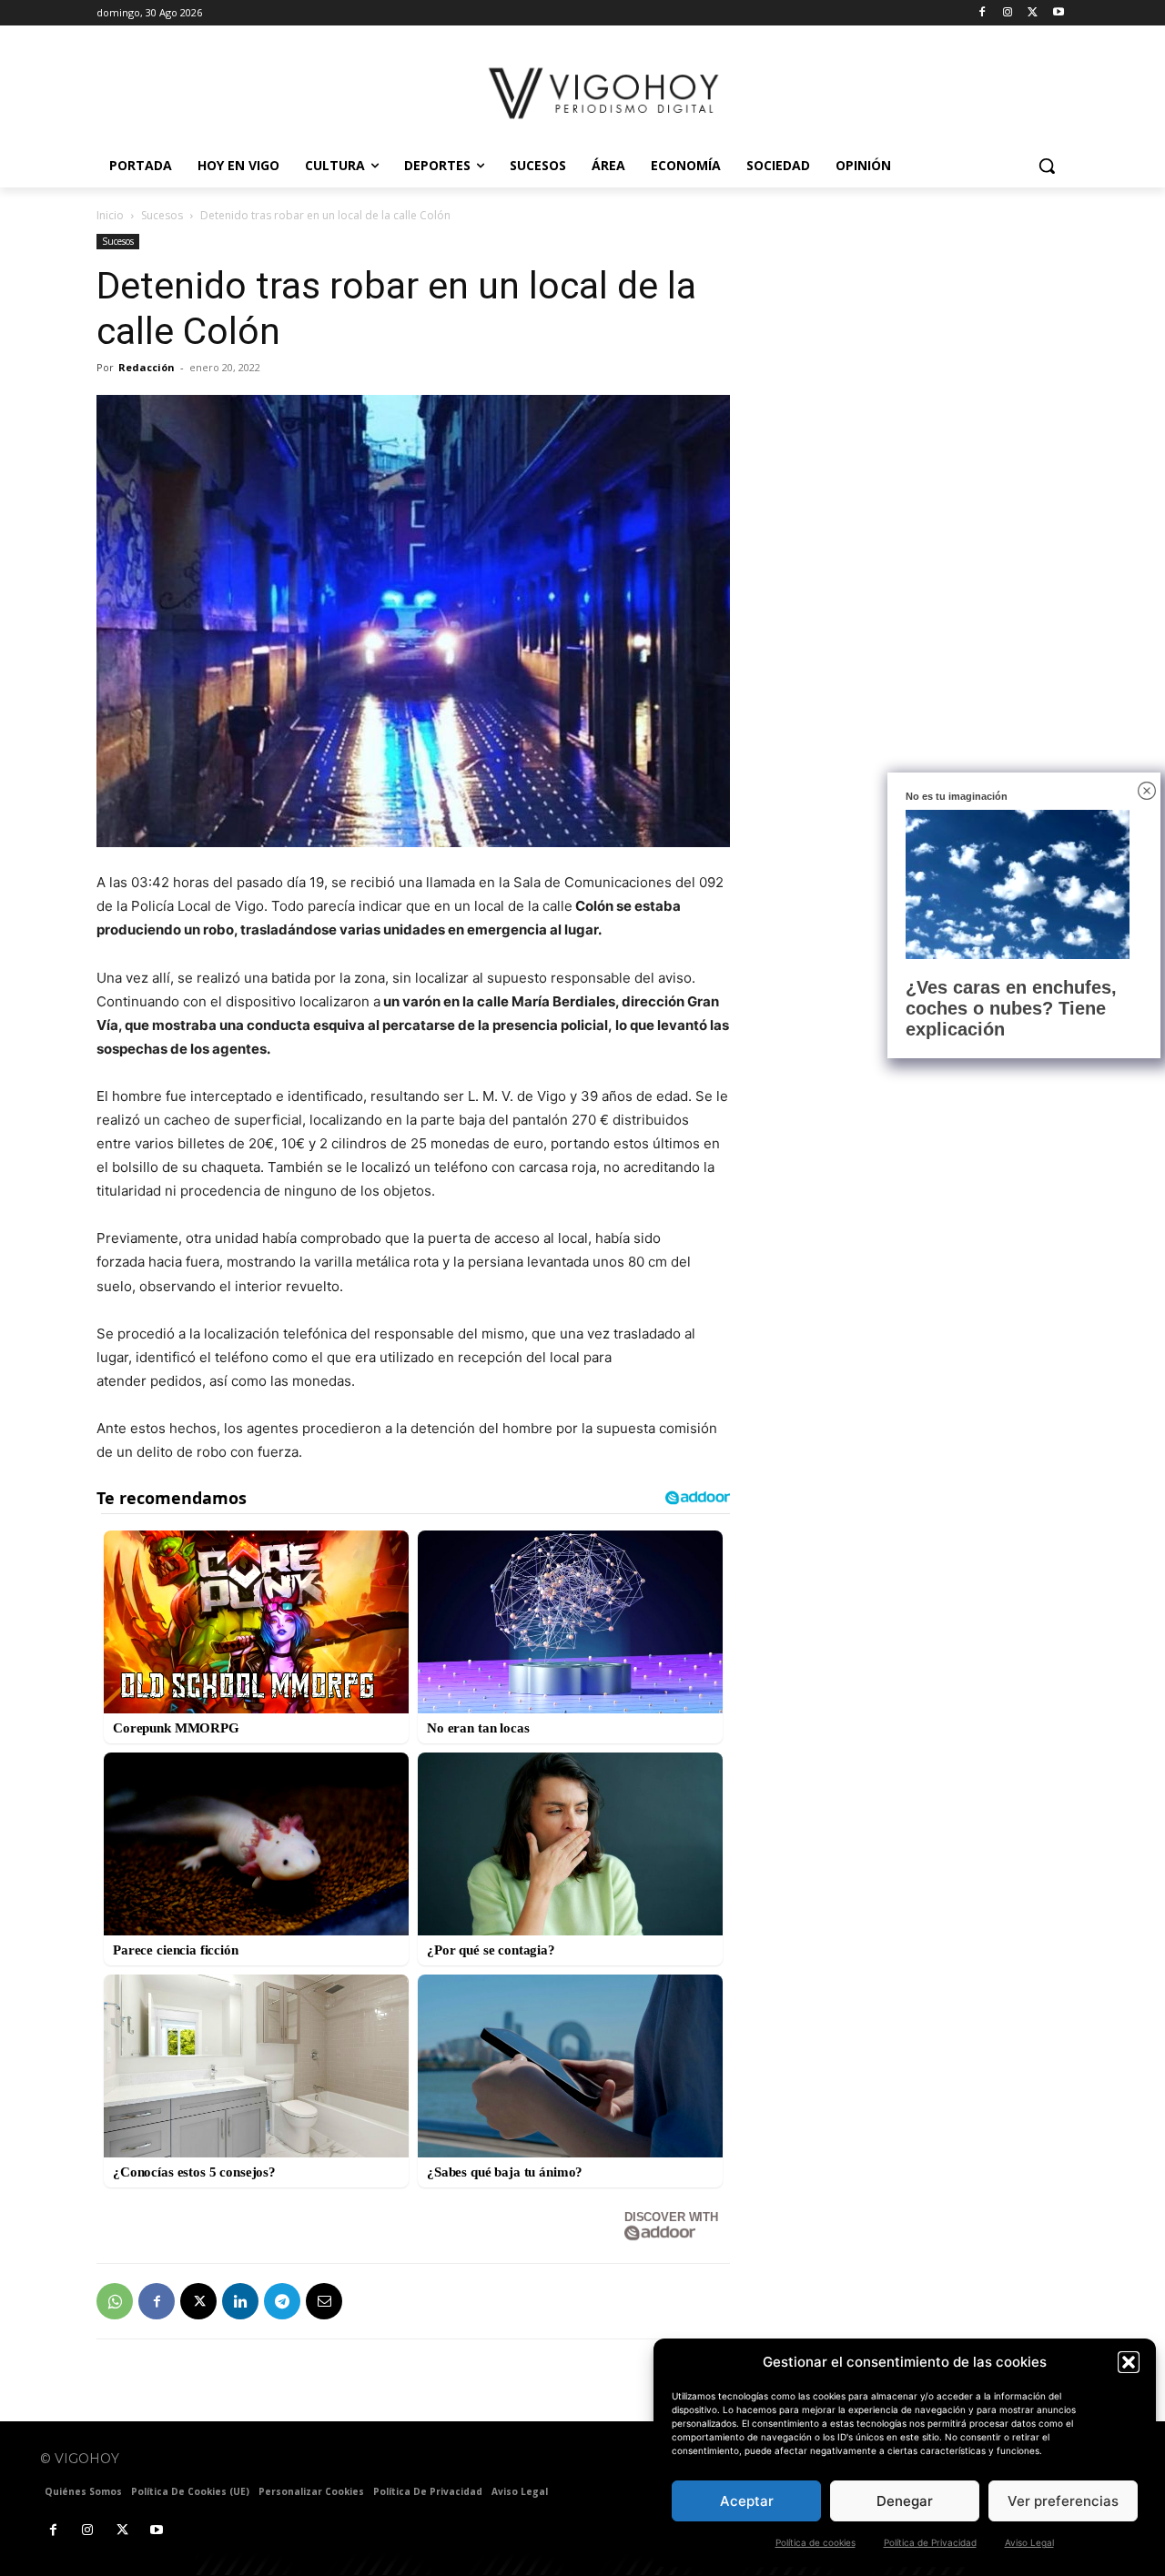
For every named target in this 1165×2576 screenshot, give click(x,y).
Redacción (147, 367)
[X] (1033, 13)
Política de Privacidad (930, 2542)
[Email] (324, 2301)
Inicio (110, 215)
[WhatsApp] (115, 2301)
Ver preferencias (1063, 2501)
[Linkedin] (240, 2301)
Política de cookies (815, 2542)
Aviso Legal (1029, 2542)
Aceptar (747, 2501)
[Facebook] (983, 13)
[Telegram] (282, 2301)
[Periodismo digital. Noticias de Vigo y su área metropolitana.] (606, 93)
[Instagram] (1008, 13)
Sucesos (162, 215)
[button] (1129, 2362)
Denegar (905, 2501)
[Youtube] (1058, 13)
